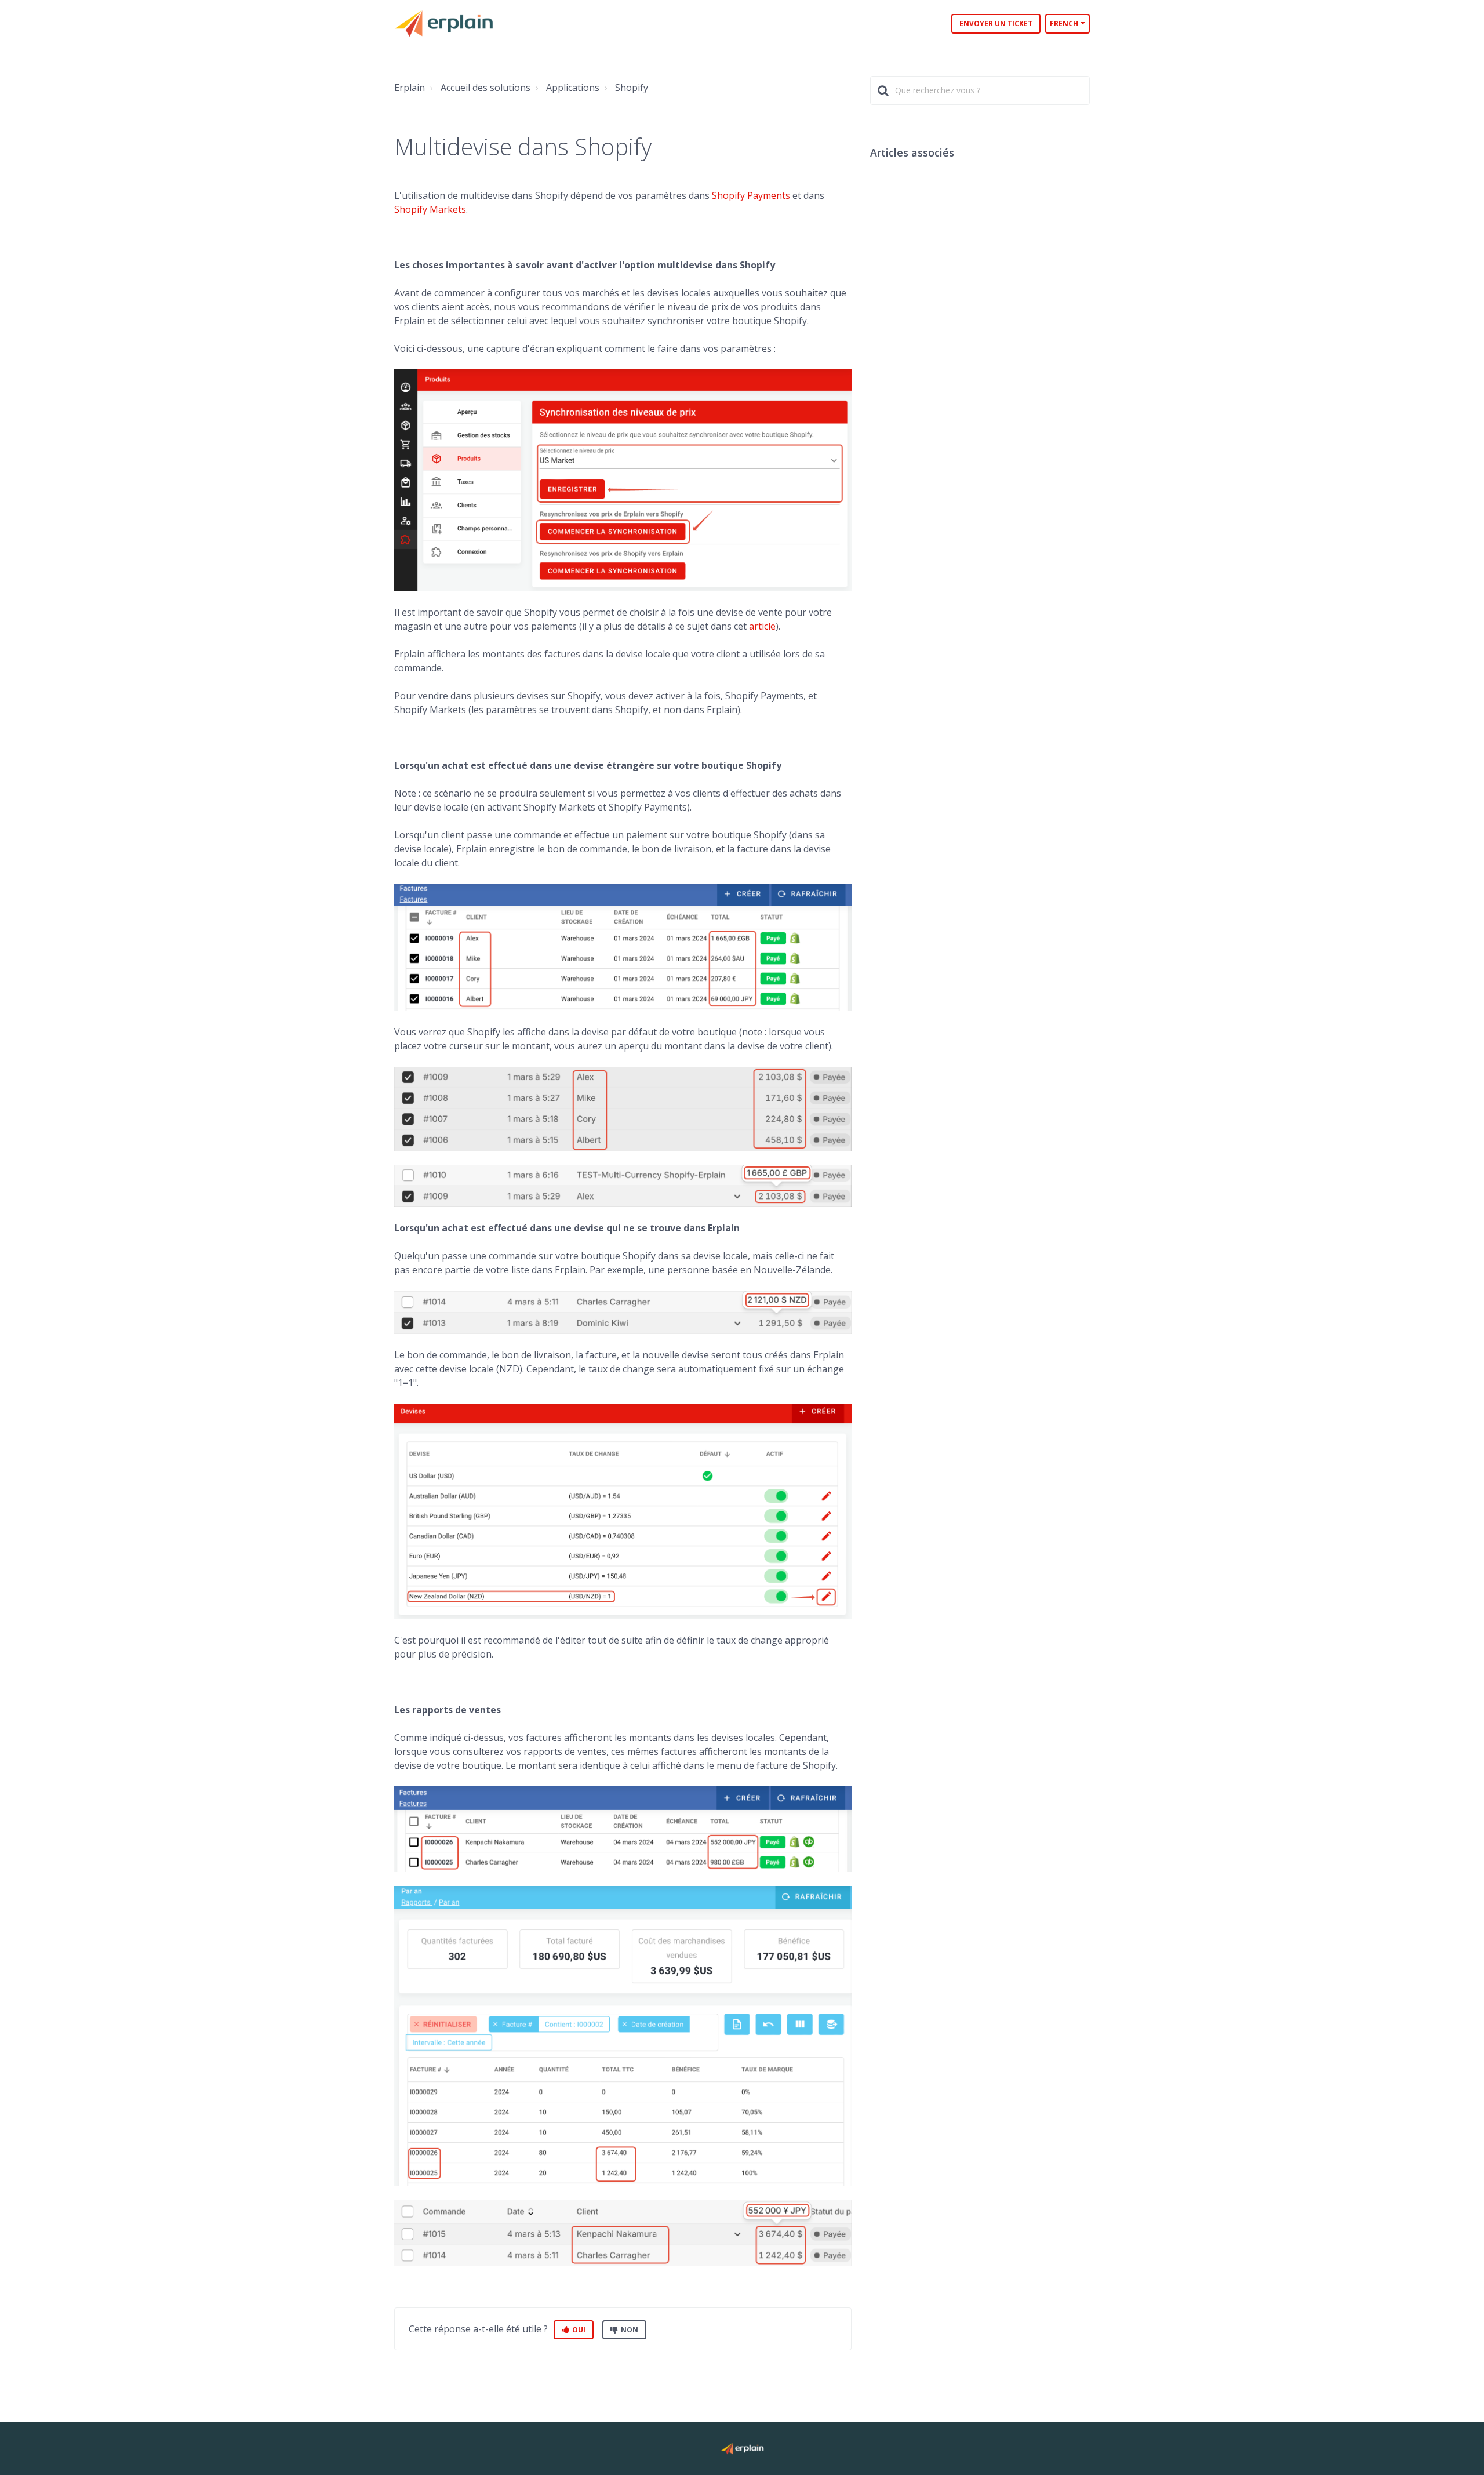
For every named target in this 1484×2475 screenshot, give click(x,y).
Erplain (410, 88)
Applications (573, 88)
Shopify (632, 88)
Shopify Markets (430, 209)
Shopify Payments (751, 195)
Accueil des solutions (485, 88)
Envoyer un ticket (996, 23)
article (762, 626)
